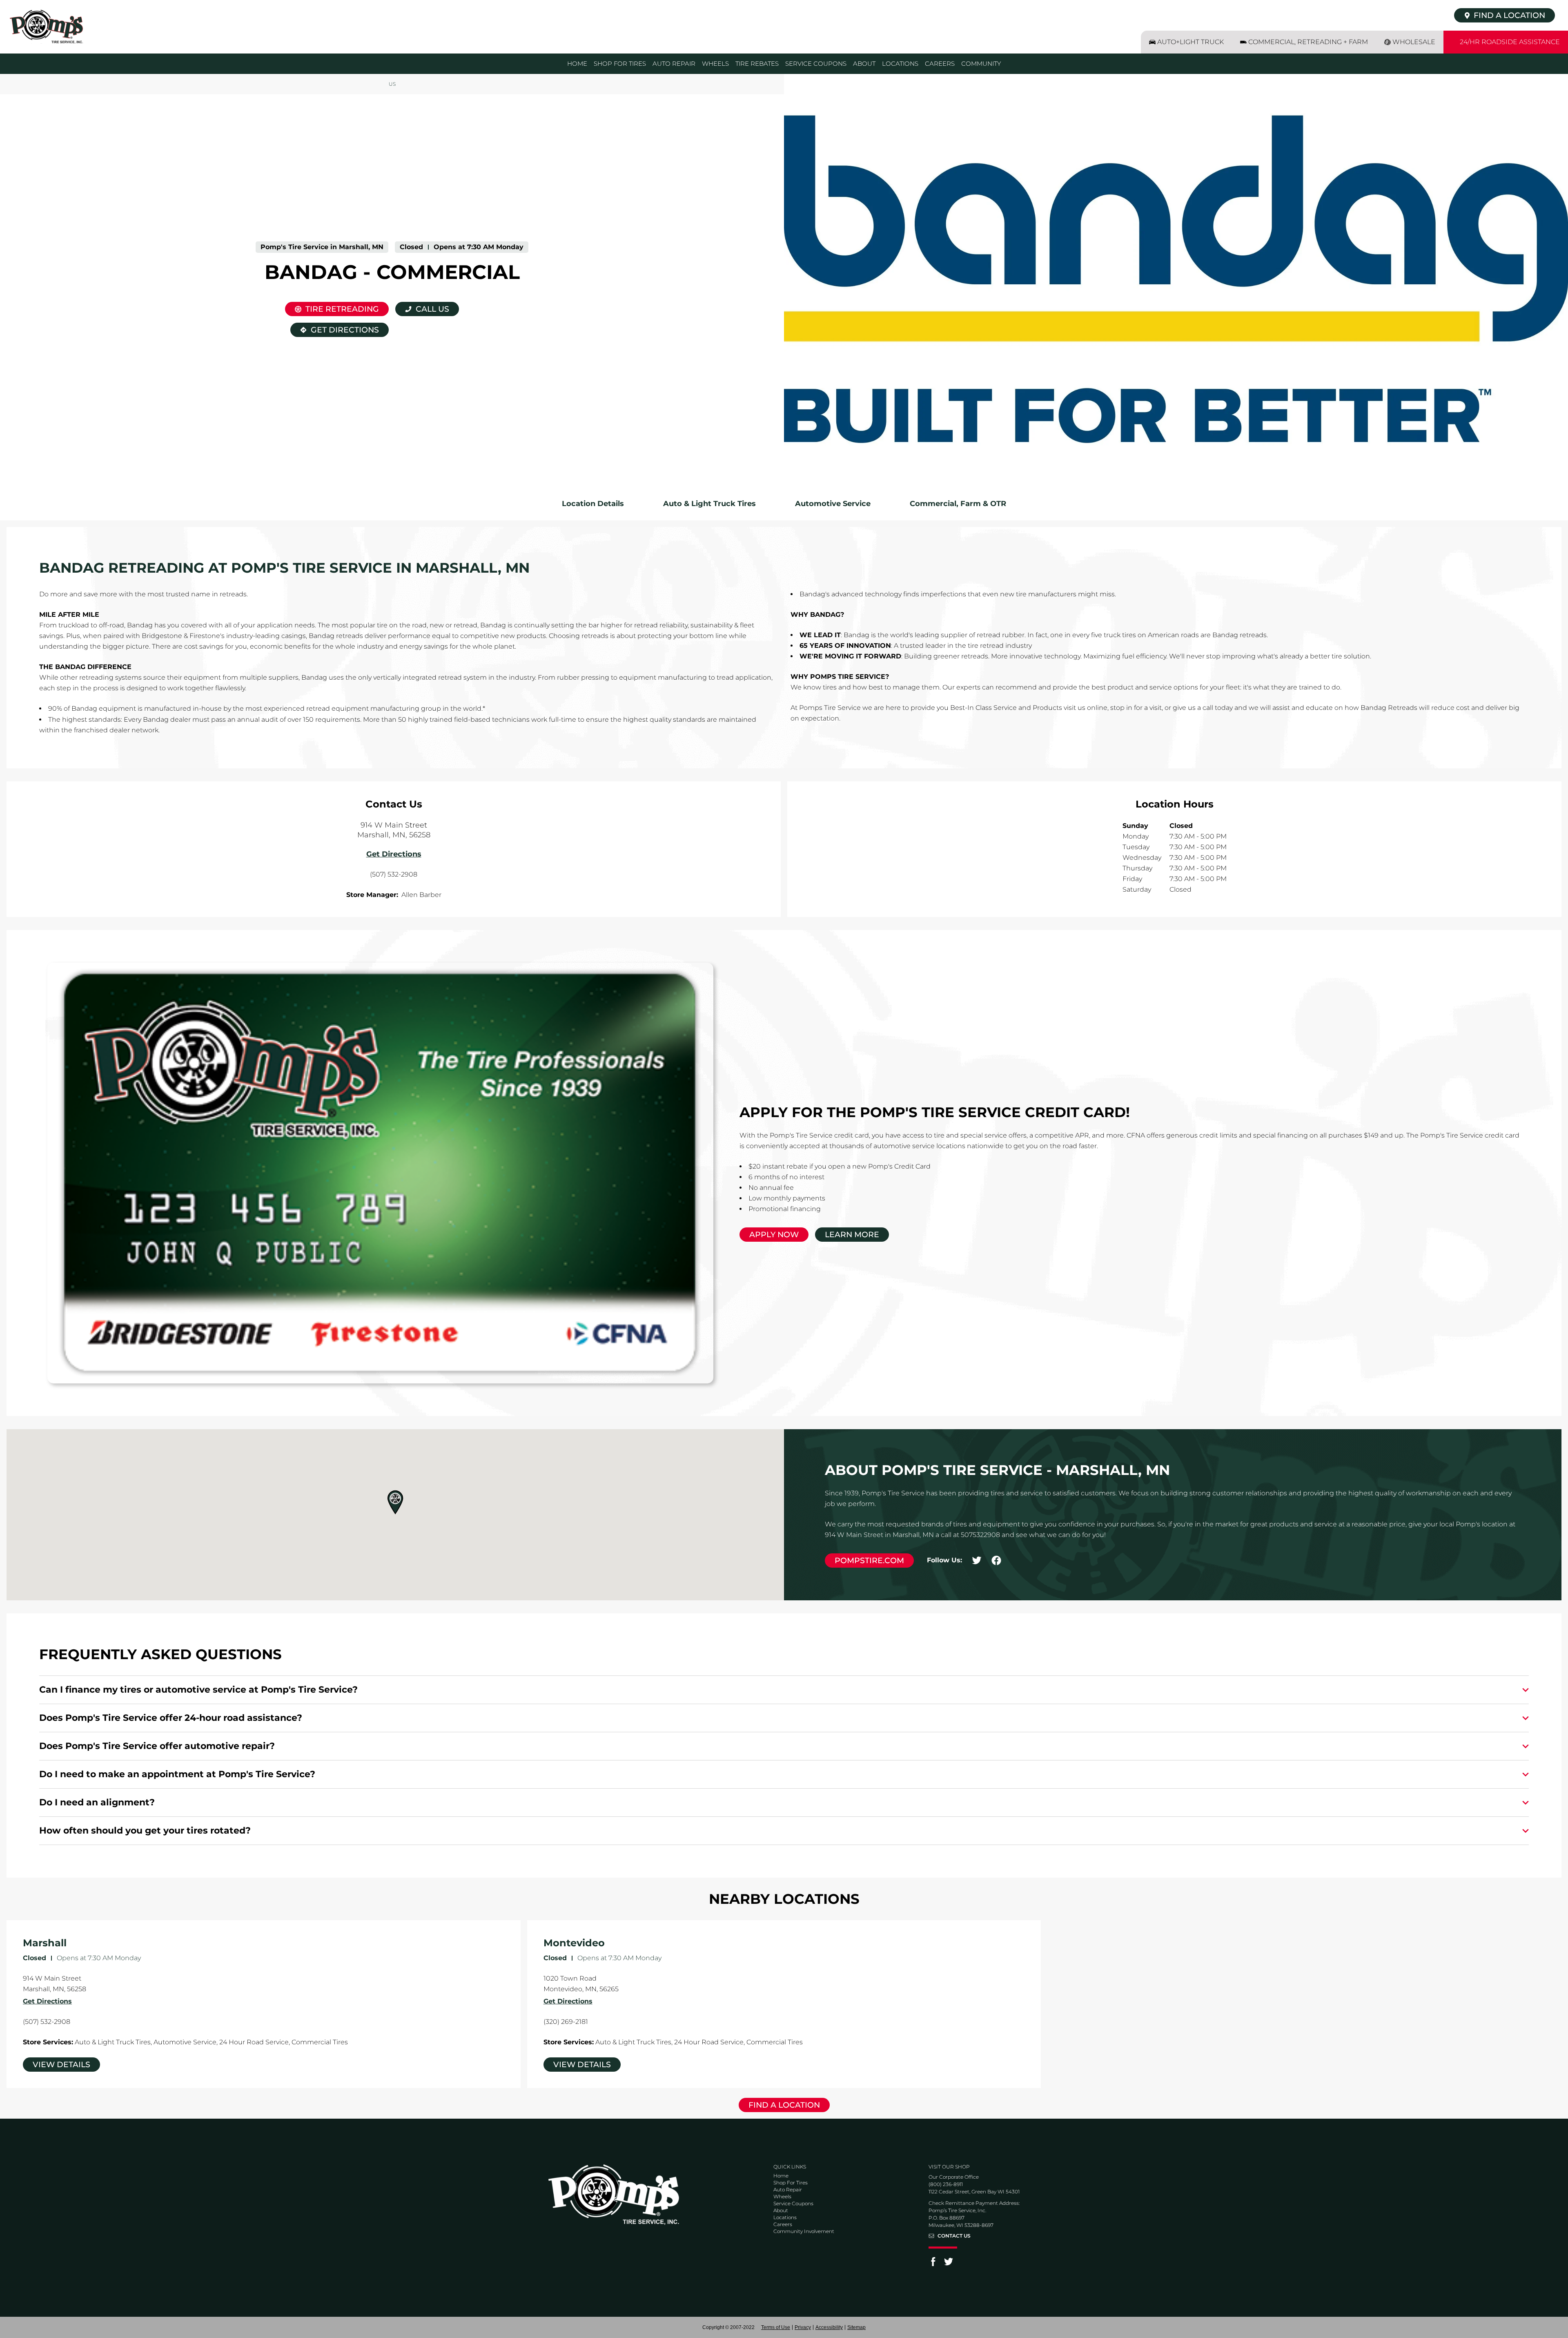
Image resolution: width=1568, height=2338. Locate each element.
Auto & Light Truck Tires (709, 504)
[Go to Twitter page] (949, 2264)
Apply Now (774, 1235)
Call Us (432, 309)
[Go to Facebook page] (933, 2264)
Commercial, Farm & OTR (958, 504)
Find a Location (784, 2105)
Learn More (852, 1235)
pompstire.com (869, 1561)
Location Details (593, 504)
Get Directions (335, 329)
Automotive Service (833, 504)
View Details (61, 2065)
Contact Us (954, 2236)
